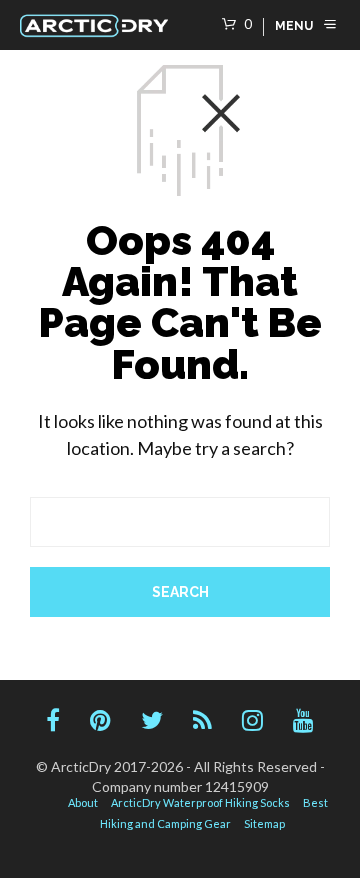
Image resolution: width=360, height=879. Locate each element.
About (83, 802)
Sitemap (264, 823)
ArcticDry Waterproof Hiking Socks (200, 802)
